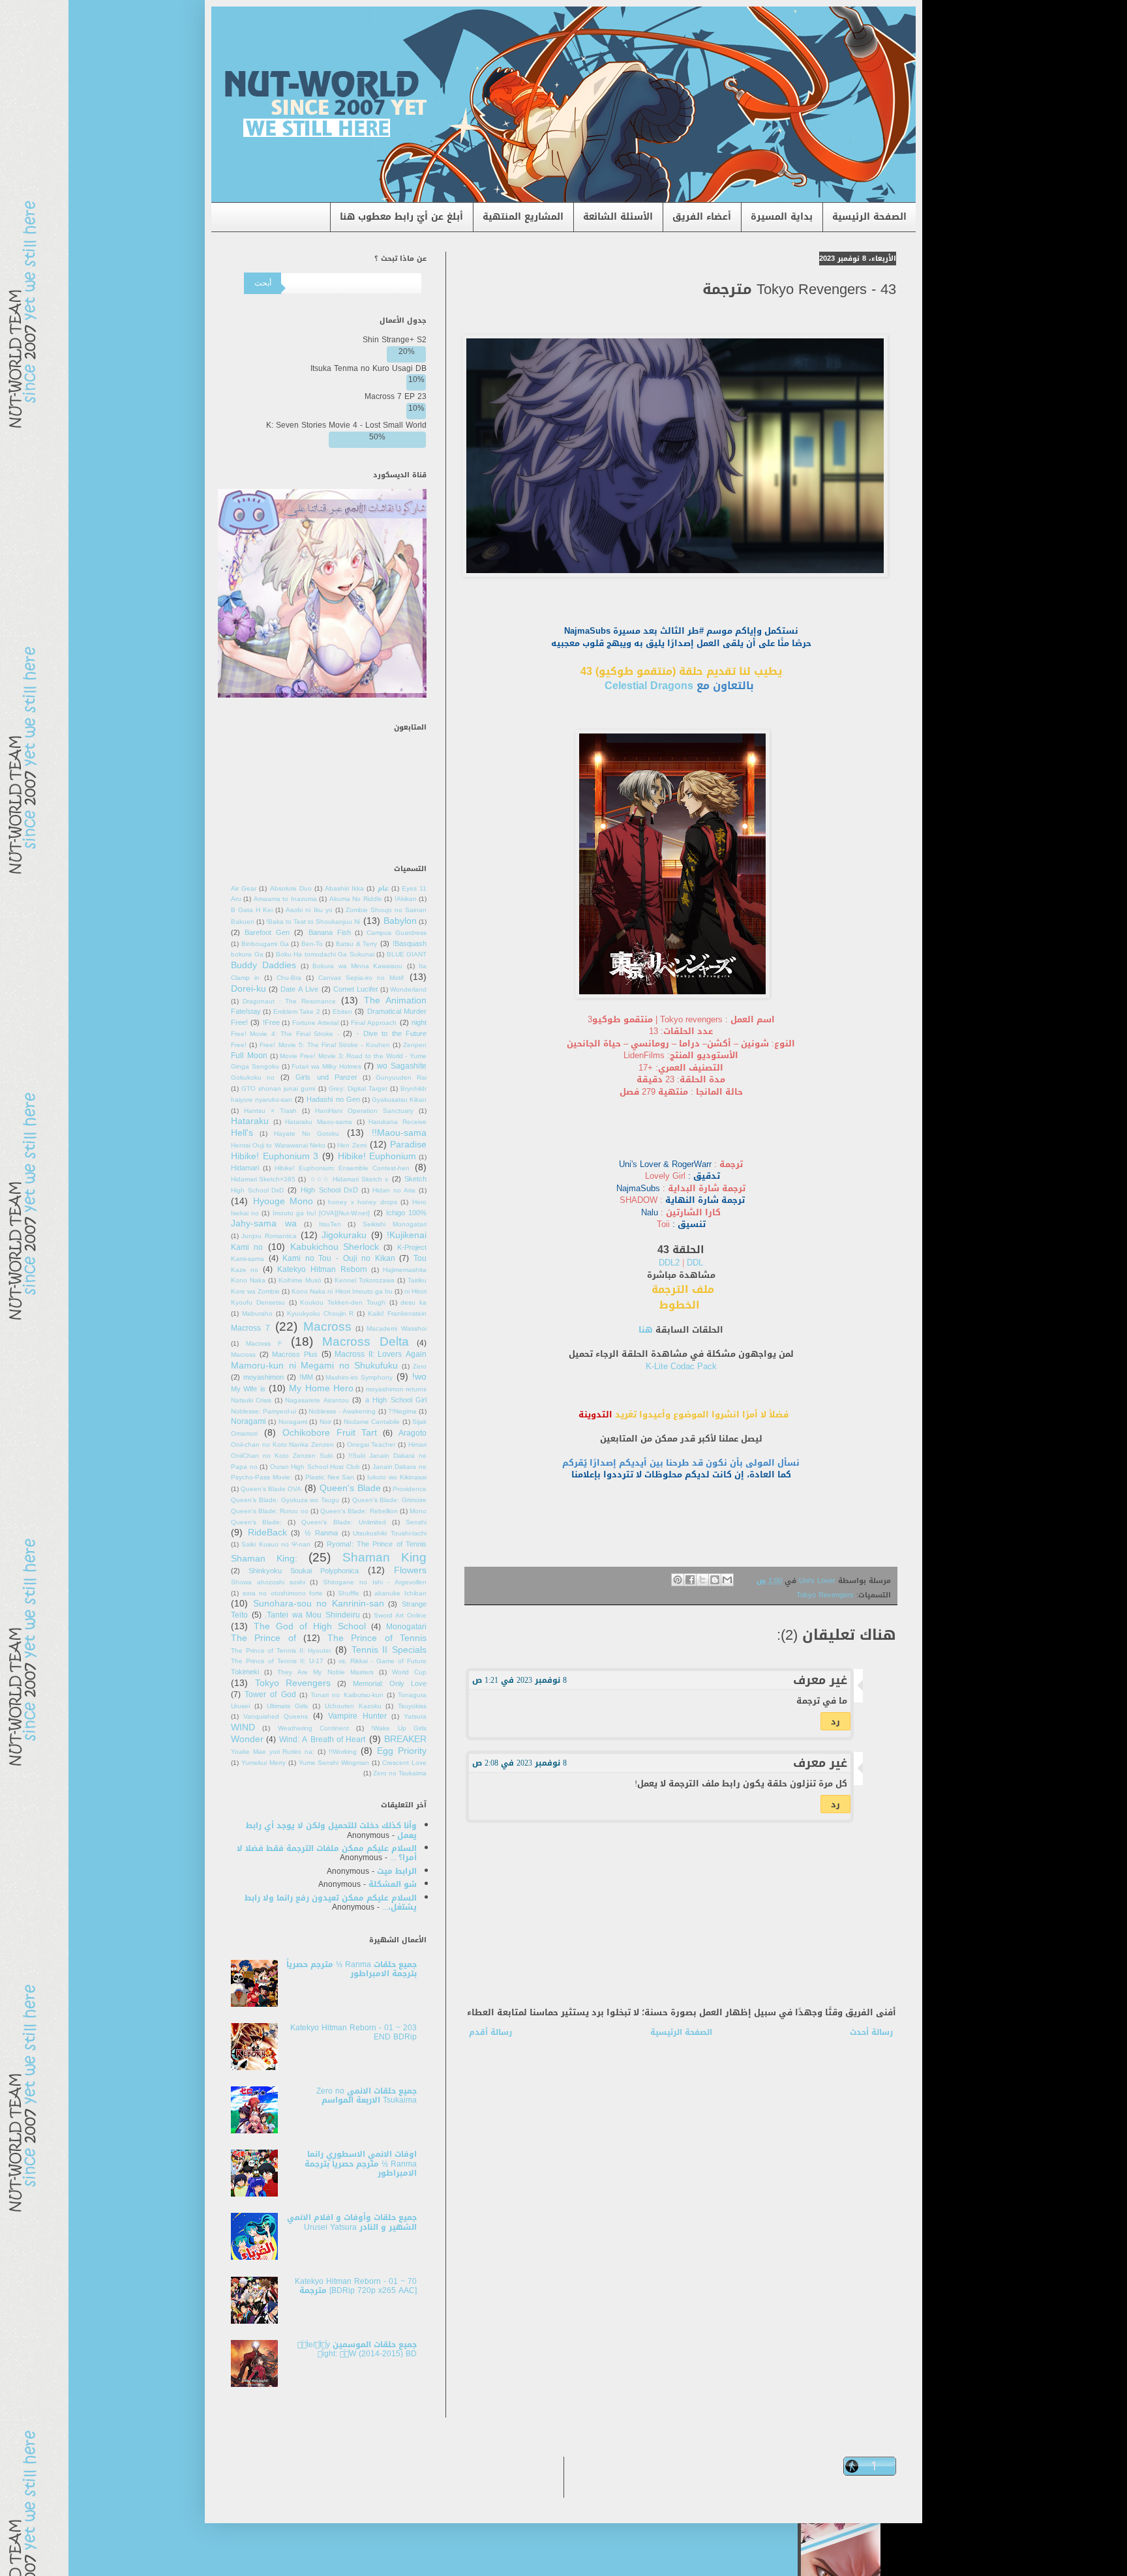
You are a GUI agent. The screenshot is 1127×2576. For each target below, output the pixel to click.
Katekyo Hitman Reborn (322, 1269)
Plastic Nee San (330, 1477)
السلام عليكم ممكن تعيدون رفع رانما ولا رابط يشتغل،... (331, 1902)
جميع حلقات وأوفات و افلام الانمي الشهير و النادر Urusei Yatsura (352, 2222)
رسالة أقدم (490, 2032)
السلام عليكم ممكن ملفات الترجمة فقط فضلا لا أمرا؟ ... (327, 1853)
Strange (414, 1604)
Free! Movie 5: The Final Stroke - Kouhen (324, 1045)
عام (383, 889)
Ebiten (342, 1012)
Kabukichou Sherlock (335, 1247)
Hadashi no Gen (333, 1100)
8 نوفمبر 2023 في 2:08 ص (519, 1763)
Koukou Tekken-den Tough (343, 1303)
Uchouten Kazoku (353, 1706)
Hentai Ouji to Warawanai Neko (278, 1146)
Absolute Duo (291, 889)
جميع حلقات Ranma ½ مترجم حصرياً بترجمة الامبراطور (352, 1969)
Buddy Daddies (263, 965)
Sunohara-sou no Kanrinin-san (319, 1604)
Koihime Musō (300, 1281)
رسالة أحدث (871, 2032)
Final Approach (374, 1023)
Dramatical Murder (397, 1012)
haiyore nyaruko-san (262, 1100)
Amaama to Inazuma (285, 899)
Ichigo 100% (406, 1213)
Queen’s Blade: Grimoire (390, 1500)
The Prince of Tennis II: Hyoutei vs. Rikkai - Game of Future (329, 1656)
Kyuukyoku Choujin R (321, 1314)
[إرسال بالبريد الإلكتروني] (727, 1580)
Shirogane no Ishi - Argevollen (375, 1582)
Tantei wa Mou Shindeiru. (312, 1615)
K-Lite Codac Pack (681, 1366)
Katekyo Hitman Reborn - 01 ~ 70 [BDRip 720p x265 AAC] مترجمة (356, 2286)
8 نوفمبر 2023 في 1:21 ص (519, 1680)
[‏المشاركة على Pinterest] (678, 1580)
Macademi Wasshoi (397, 1329)
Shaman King (385, 1557)
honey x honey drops (363, 1202)
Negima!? (402, 1412)
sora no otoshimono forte (283, 1593)
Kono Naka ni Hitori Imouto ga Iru (342, 1292)
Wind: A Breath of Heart (323, 1740)
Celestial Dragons (649, 686)
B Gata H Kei (252, 910)
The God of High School (310, 1626)
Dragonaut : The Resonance (289, 1001)
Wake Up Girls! (399, 1728)
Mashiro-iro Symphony (359, 1378)
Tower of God (270, 1695)
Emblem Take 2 (297, 1012)
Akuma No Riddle (356, 899)
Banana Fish (330, 933)
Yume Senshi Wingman (334, 1763)
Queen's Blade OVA (271, 1489)
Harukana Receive (398, 1122)
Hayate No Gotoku (307, 1134)
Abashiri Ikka (344, 889)
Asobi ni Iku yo (309, 910)
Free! (271, 1023)
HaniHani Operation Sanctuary (364, 1111)
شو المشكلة (393, 1884)
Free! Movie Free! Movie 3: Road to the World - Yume (329, 1051)
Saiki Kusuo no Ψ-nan (276, 1545)
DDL (695, 1263)
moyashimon (263, 1377)
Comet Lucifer (356, 989)
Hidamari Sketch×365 (263, 1179)
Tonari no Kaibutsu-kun (347, 1695)
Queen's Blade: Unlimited (343, 1522)
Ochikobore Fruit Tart (330, 1433)
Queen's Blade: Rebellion (359, 1511)
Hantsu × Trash (270, 1111)
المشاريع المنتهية (523, 217)
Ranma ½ (321, 1533)
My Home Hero (321, 1388)
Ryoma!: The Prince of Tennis (377, 1544)
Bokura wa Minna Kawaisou (357, 966)
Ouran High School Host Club (315, 1467)
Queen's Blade (350, 1488)
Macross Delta (366, 1341)
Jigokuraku (344, 1235)
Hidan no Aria (394, 1191)
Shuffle (349, 1593)
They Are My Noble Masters (325, 1672)
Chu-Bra (289, 978)
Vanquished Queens (276, 1717)
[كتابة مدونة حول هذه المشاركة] (715, 1580)
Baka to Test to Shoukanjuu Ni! (313, 922)
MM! (306, 1377)
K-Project (412, 1248)
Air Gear (244, 889)
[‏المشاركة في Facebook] (690, 1580)
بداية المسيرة (782, 217)
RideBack (267, 1532)
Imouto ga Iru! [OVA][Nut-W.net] (322, 1213)
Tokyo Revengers (825, 1595)
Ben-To (312, 944)
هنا (646, 1330)
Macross (327, 1326)
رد (835, 1722)
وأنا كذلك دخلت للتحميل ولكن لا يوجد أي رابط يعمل (331, 1830)
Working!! (343, 1752)
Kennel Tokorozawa (365, 1281)
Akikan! (406, 899)
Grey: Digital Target (358, 1089)
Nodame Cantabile (372, 1422)
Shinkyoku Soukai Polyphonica (304, 1571)
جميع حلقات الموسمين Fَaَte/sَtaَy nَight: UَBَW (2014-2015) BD (357, 2349)
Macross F (264, 1344)
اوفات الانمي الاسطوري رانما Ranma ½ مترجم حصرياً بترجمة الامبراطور (361, 2164)
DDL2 (670, 1263)
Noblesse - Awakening (342, 1412)
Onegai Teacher (371, 1445)
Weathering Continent (313, 1728)
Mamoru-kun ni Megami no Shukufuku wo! (329, 1371)
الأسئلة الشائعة (618, 217)
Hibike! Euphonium (377, 1156)
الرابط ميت (397, 1871)
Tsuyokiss (412, 1706)
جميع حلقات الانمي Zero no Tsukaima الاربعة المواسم (367, 2095)
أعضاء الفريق (702, 217)
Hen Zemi (352, 1146)
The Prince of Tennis (377, 1638)
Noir (325, 1422)
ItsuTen (330, 1224)
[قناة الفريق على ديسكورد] (322, 695)
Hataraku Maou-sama (319, 1122)
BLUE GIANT (407, 955)
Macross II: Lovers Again (381, 1354)
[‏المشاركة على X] (702, 1580)
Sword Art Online (400, 1616)
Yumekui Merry (263, 1763)
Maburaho (257, 1314)
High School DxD (329, 1190)
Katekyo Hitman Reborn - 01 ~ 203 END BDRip (353, 2032)
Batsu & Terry (357, 944)
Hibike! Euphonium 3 (275, 1156)
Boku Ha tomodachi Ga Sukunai (325, 955)
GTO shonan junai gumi (278, 1089)
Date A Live (299, 989)
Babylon (400, 921)
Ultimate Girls (288, 1706)
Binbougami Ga (265, 944)
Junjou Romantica (269, 1236)
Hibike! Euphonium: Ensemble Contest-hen (342, 1168)
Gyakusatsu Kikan (399, 1100)
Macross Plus (295, 1355)
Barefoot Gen (267, 933)
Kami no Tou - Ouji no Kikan (339, 1258)
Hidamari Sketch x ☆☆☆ (349, 1179)
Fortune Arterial (315, 1023)
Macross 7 (250, 1328)
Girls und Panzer (326, 1077)
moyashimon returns (396, 1389)
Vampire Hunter (357, 1716)
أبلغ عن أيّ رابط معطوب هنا (401, 217)
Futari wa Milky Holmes (326, 1067)
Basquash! (410, 944)
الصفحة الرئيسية (869, 217)
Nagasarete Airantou (317, 1400)
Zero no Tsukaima (400, 1773)
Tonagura (412, 1695)
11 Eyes (414, 889)
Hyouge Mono (283, 1201)
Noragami (293, 1422)
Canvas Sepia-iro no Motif (361, 978)
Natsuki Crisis (251, 1400)
